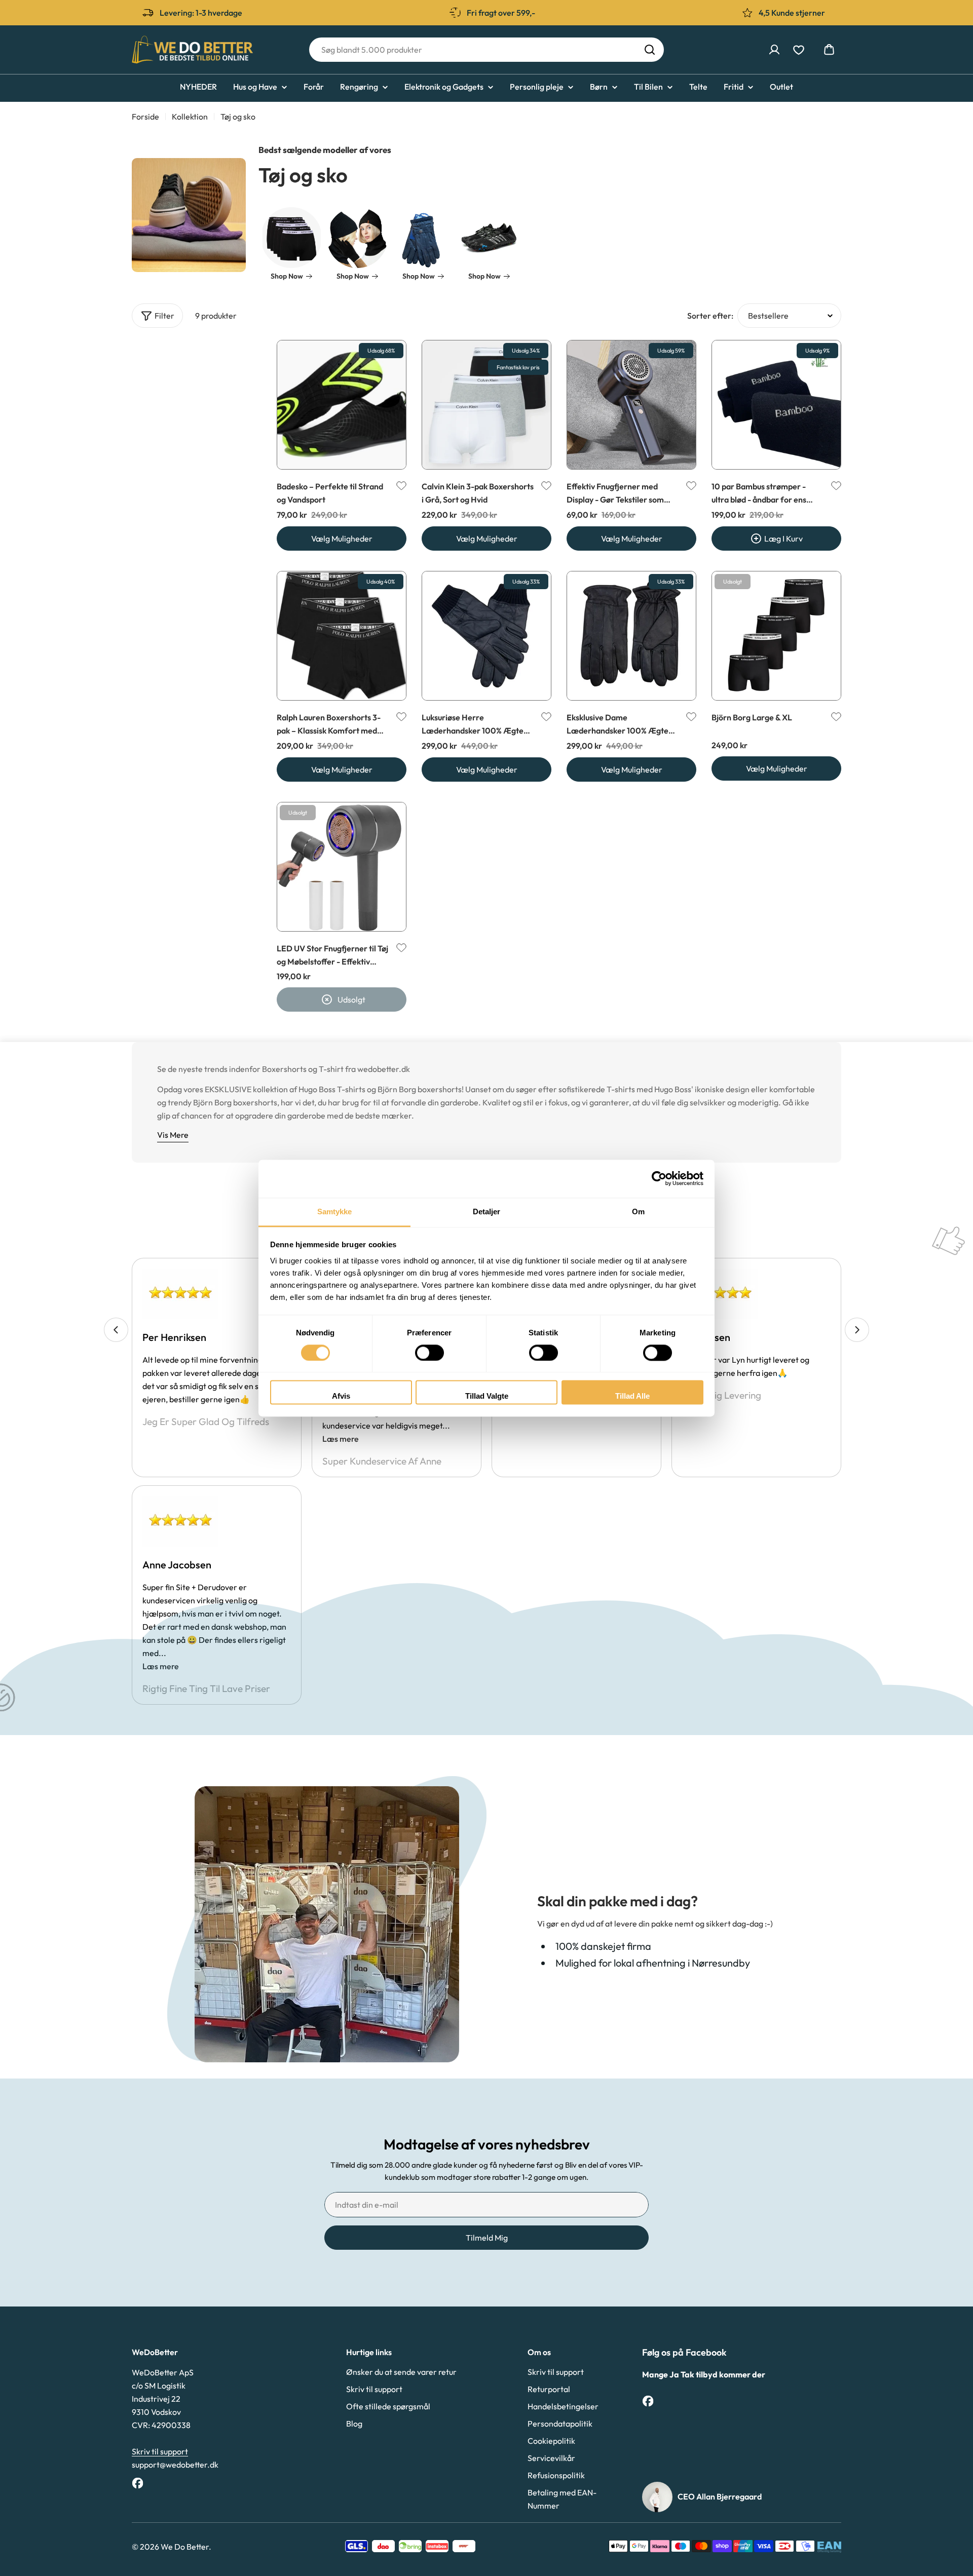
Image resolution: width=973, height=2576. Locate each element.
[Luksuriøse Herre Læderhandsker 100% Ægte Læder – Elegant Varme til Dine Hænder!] (486, 636)
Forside (145, 117)
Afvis (341, 1396)
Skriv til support (160, 2451)
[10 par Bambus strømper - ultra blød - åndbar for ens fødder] (776, 405)
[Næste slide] (857, 1330)
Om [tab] (638, 1212)
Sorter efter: (710, 316)
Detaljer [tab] (487, 1212)
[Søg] (650, 50)
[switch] (429, 1353)
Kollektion (190, 117)
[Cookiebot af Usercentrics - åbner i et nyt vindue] (659, 1178)
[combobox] (486, 50)
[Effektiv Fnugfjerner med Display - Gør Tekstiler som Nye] (631, 405)
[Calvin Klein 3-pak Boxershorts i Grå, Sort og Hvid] (486, 405)
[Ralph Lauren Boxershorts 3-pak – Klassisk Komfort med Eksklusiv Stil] (342, 636)
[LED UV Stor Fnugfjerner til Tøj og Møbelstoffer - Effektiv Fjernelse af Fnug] (342, 867)
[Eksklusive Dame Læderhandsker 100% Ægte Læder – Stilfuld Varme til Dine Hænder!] (631, 636)
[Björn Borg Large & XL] (776, 636)
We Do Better (185, 2547)
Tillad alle (632, 1396)
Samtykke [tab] (335, 1212)
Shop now (287, 276)
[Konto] (774, 50)
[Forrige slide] (116, 1330)
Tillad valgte (487, 1396)
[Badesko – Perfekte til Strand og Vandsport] (342, 405)
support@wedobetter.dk (175, 2465)
